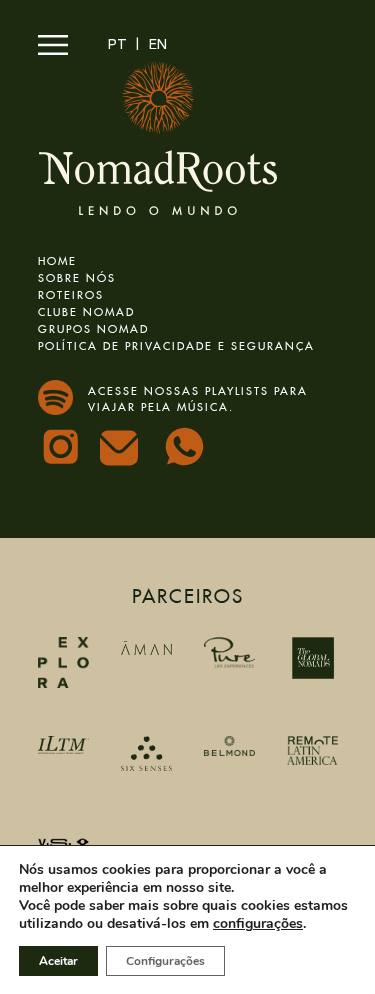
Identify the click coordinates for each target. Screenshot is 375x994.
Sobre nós (77, 275)
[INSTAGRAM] (63, 449)
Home (57, 258)
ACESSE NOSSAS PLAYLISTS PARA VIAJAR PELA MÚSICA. (198, 397)
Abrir (53, 45)
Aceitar (58, 961)
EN (158, 45)
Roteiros (71, 292)
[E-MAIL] (125, 454)
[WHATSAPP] (187, 449)
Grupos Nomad (93, 326)
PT (117, 45)
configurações (258, 924)
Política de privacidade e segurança (176, 343)
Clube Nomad (86, 309)
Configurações (165, 961)
